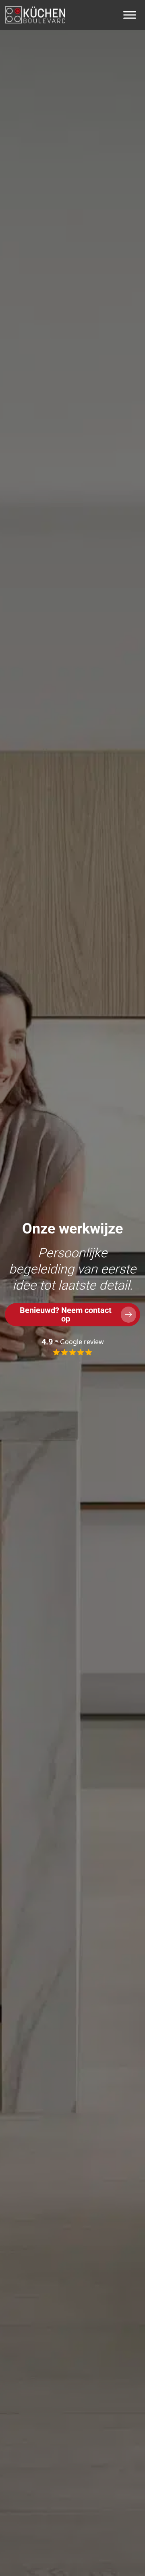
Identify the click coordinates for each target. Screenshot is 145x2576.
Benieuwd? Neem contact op (66, 1314)
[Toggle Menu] (130, 15)
